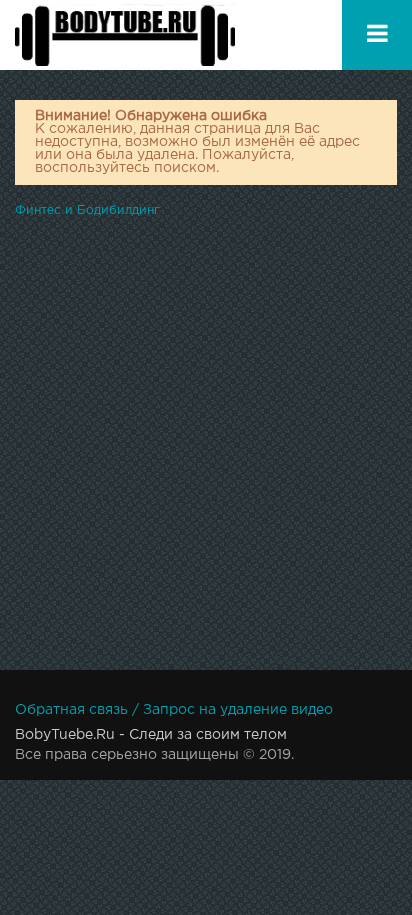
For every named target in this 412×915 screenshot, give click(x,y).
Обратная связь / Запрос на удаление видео (174, 710)
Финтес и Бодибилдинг (87, 210)
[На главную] (125, 35)
